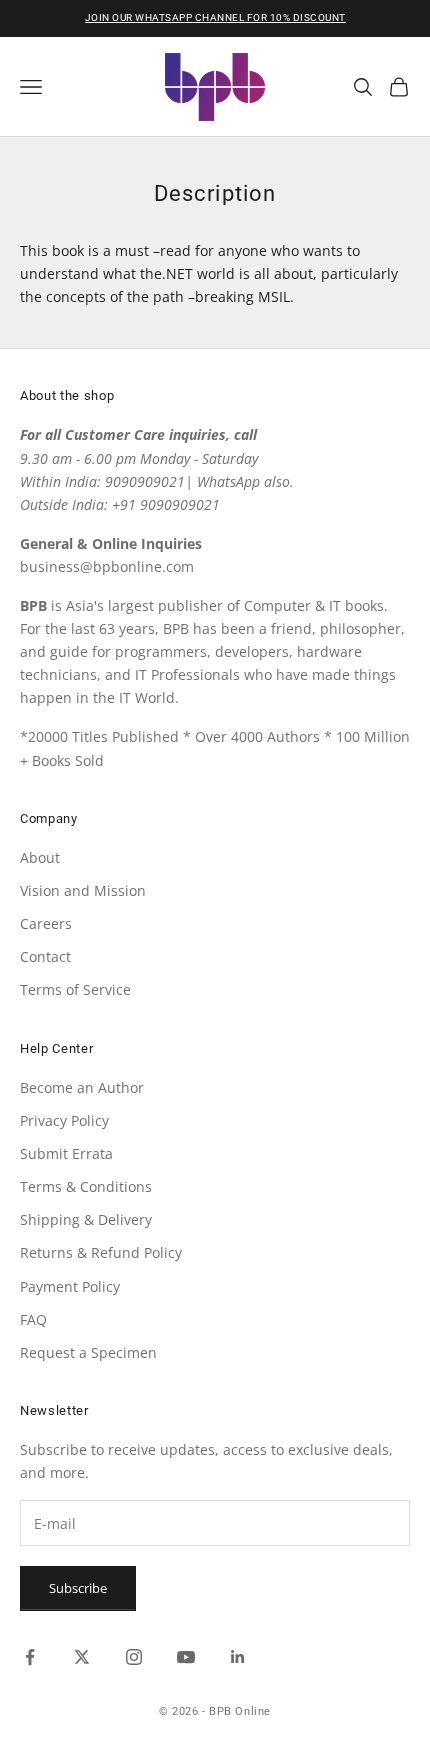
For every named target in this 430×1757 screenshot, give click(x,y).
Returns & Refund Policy (101, 1252)
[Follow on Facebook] (30, 1657)
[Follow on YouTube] (186, 1657)
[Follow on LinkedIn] (238, 1657)
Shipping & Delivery (86, 1219)
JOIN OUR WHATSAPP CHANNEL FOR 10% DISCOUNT (215, 17)
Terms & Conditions (86, 1186)
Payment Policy (70, 1286)
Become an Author (82, 1087)
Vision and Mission (83, 890)
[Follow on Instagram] (134, 1657)
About (40, 857)
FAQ (33, 1319)
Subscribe (78, 1588)
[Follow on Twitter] (82, 1657)
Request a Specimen (88, 1352)
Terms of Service (75, 989)
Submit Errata (66, 1153)
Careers (46, 923)
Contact (45, 956)
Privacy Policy (64, 1120)
